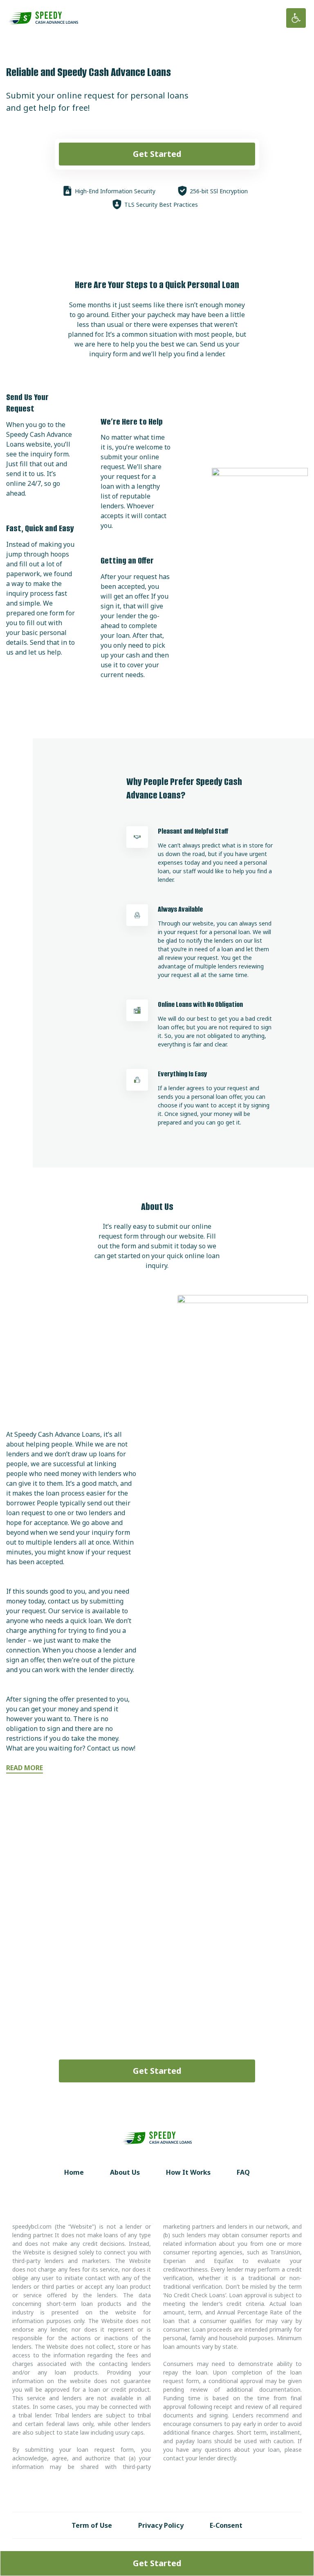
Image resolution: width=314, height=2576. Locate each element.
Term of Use (92, 2525)
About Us (125, 2172)
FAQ (243, 2172)
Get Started (157, 154)
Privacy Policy (161, 2525)
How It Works (188, 2172)
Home (74, 2172)
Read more (25, 1768)
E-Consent (226, 2525)
